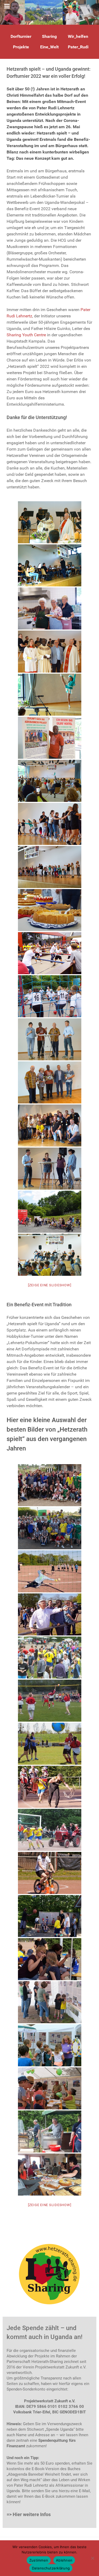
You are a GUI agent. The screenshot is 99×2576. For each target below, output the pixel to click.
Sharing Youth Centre (26, 335)
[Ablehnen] (92, 2558)
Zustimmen (39, 2560)
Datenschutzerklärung (51, 2568)
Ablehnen (64, 2560)
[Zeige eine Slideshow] (50, 1285)
